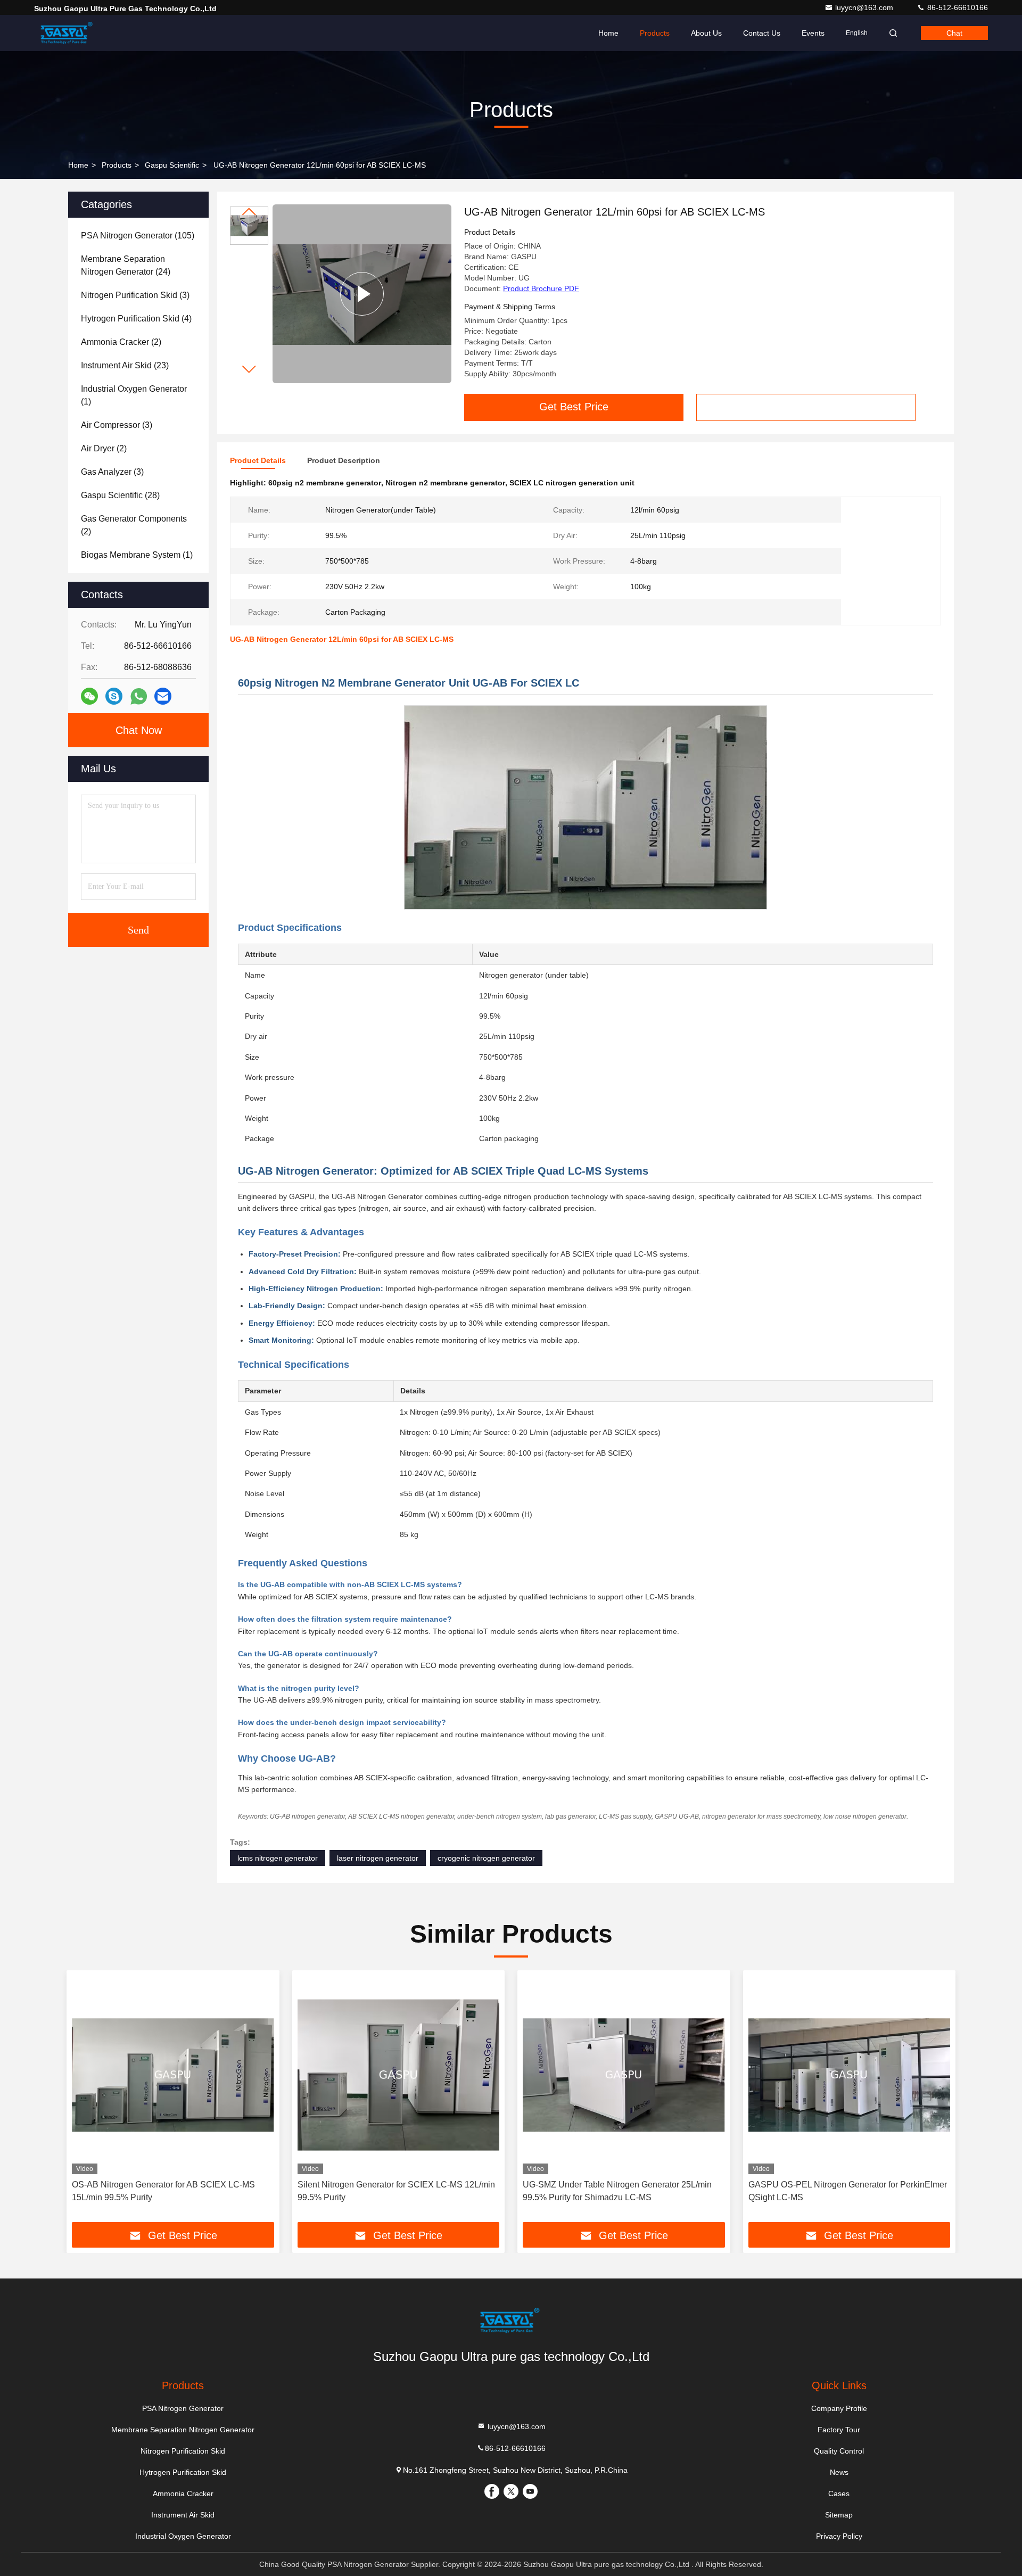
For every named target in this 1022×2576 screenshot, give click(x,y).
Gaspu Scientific (172, 165)
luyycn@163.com (865, 7)
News (839, 2472)
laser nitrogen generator (378, 1858)
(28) (120, 495)
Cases (839, 2494)
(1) (134, 395)
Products (655, 33)
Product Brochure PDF (541, 288)
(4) (136, 319)
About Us (706, 33)
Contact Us (762, 33)
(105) (138, 236)
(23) (125, 365)
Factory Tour (839, 2430)
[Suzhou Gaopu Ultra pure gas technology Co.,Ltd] (68, 33)
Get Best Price (574, 407)
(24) (126, 265)
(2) (121, 342)
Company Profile (839, 2408)
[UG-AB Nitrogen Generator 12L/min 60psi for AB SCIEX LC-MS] (362, 294)
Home (608, 33)
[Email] (163, 696)
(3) (135, 295)
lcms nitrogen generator (278, 1858)
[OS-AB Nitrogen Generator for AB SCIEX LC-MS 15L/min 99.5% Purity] (173, 2075)
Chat (954, 33)
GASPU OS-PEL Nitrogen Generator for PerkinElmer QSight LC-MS (848, 2191)
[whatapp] (139, 696)
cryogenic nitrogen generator (486, 1858)
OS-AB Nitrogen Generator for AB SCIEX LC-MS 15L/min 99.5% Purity (163, 2191)
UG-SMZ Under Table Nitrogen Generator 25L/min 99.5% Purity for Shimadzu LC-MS (617, 2191)
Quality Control (839, 2451)
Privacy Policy (839, 2536)
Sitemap (839, 2515)
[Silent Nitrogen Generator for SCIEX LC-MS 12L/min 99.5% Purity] (399, 2075)
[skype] (114, 696)
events (813, 33)
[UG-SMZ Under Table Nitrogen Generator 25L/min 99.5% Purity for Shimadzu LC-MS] (624, 2075)
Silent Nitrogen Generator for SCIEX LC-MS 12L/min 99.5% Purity (396, 2191)
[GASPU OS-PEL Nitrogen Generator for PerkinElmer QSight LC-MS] (850, 2075)
